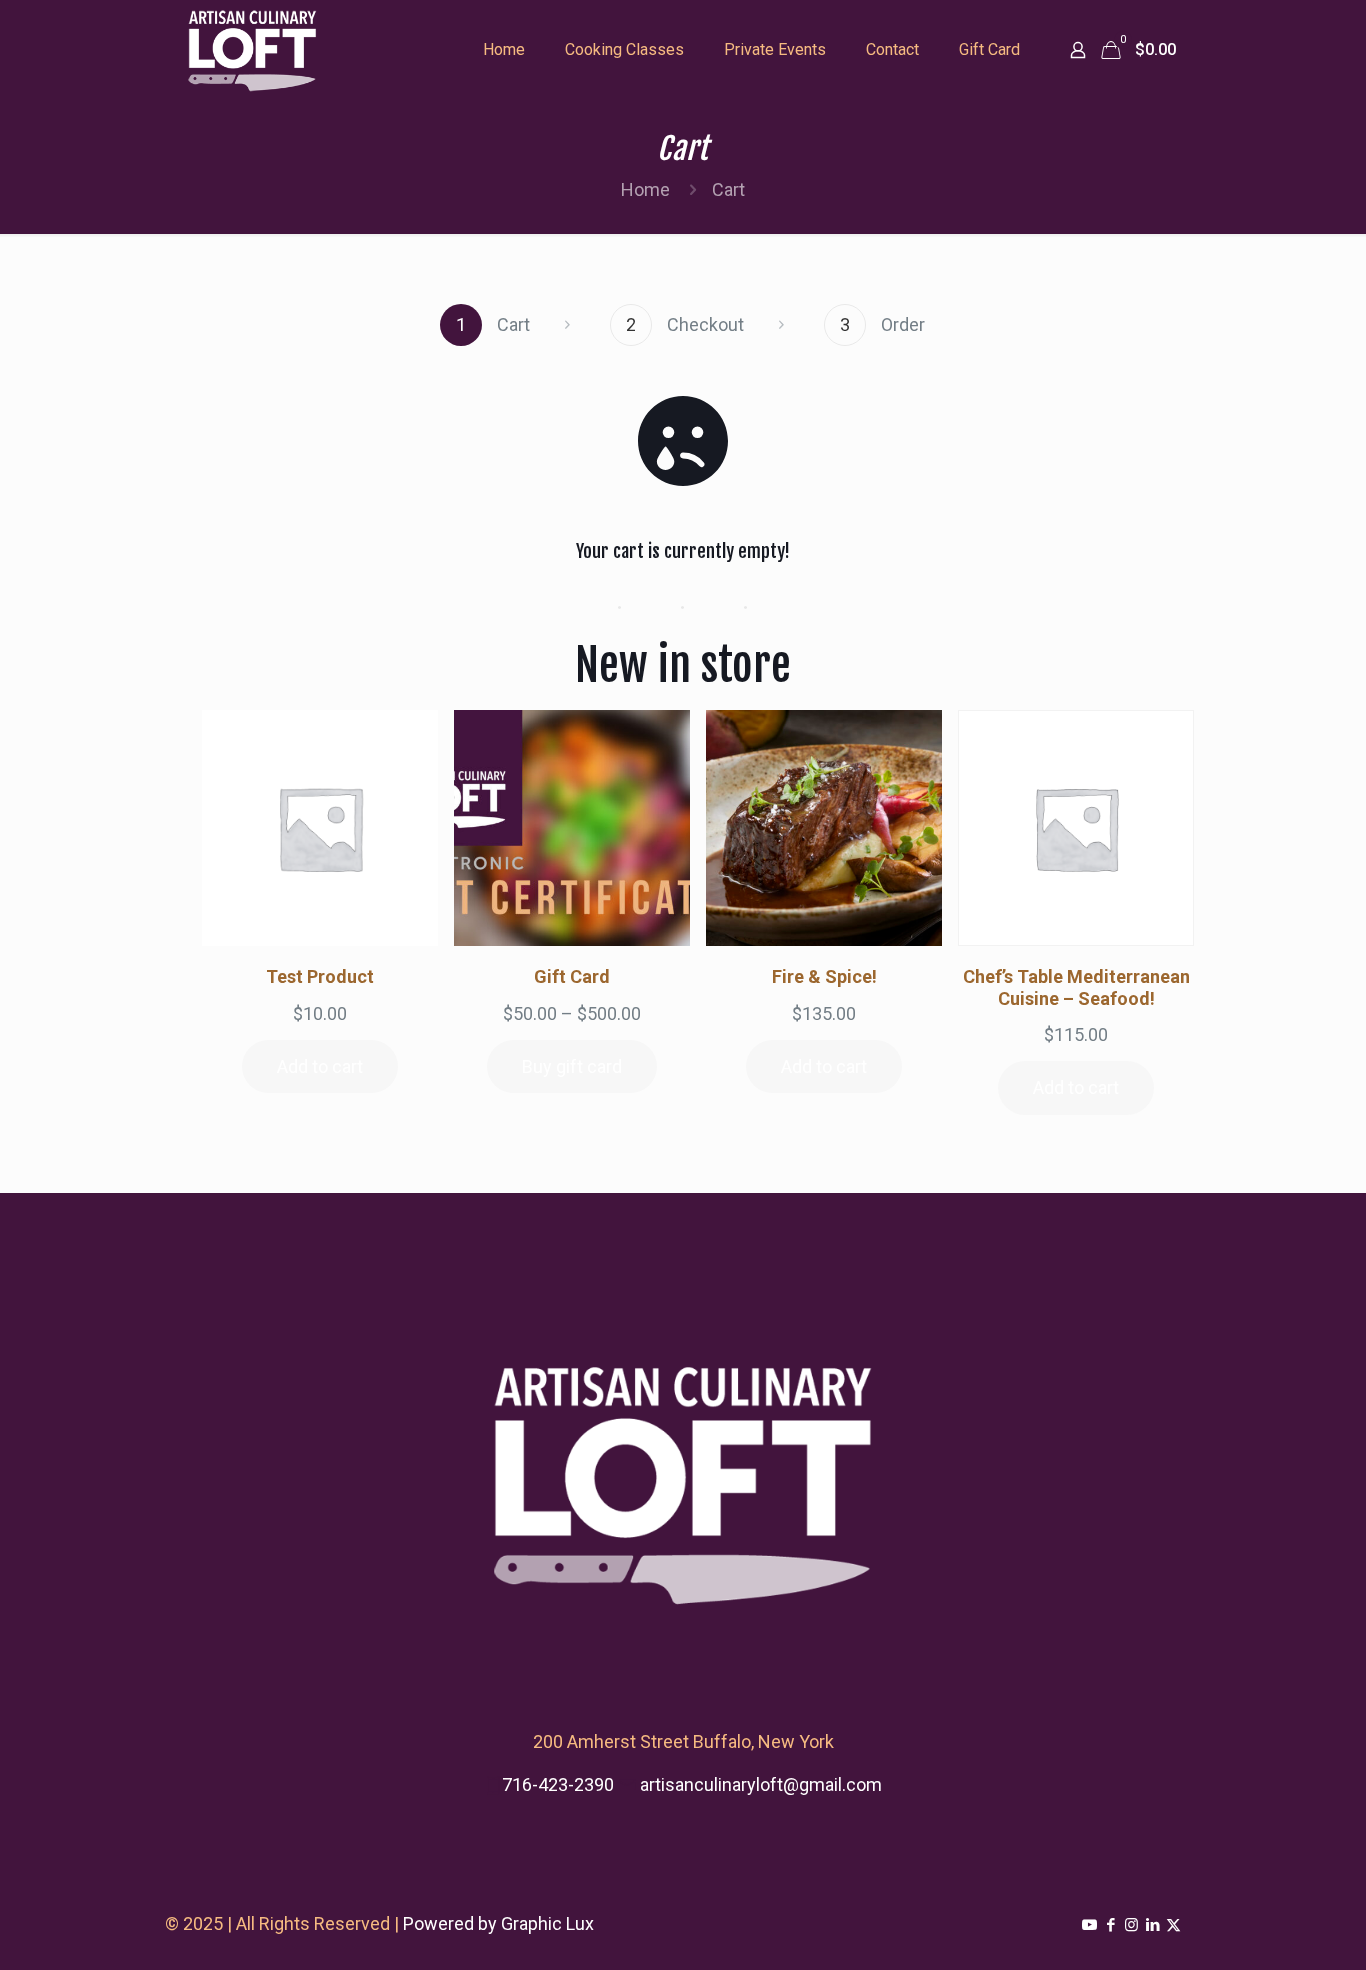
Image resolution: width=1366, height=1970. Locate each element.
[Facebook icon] (1110, 1925)
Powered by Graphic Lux (498, 1923)
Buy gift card (572, 1066)
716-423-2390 (558, 1784)
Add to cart (320, 1066)
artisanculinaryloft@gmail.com (761, 1784)
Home (645, 189)
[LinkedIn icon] (1152, 1925)
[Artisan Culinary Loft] (252, 50)
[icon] (1089, 1925)
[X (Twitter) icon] (1173, 1925)
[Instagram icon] (1131, 1925)
